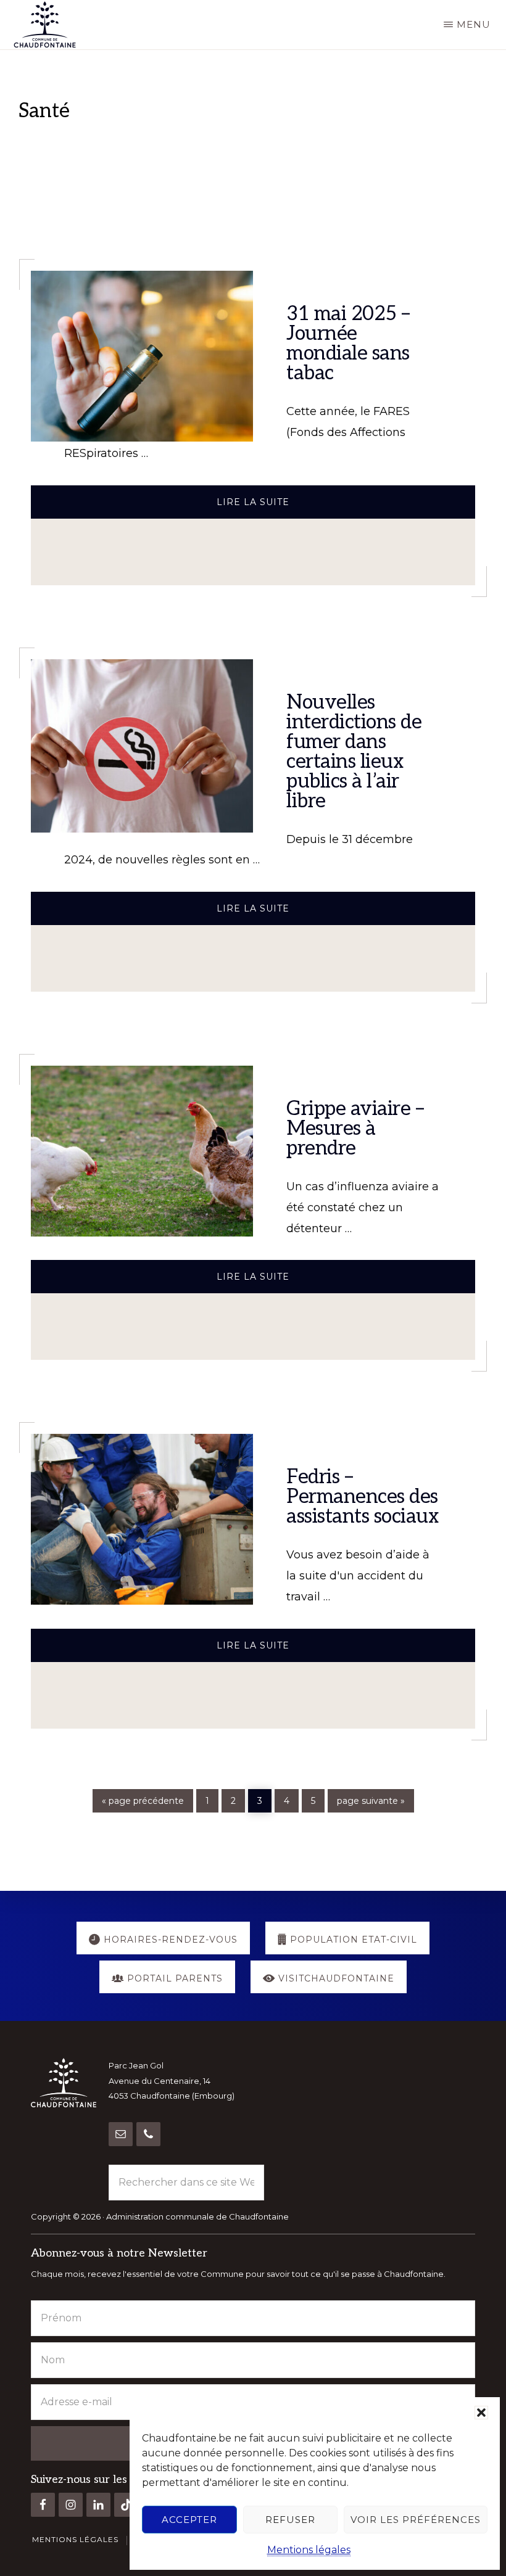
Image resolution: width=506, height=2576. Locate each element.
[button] (481, 2413)
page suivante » (371, 1801)
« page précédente (143, 1801)
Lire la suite (281, 507)
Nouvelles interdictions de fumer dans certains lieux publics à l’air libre (354, 752)
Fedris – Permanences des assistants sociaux (363, 1497)
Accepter (189, 2520)
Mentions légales (309, 2550)
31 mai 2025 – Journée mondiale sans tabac (348, 344)
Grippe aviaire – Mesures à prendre (355, 1129)
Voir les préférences (416, 2520)
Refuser (290, 2520)
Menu (474, 24)
